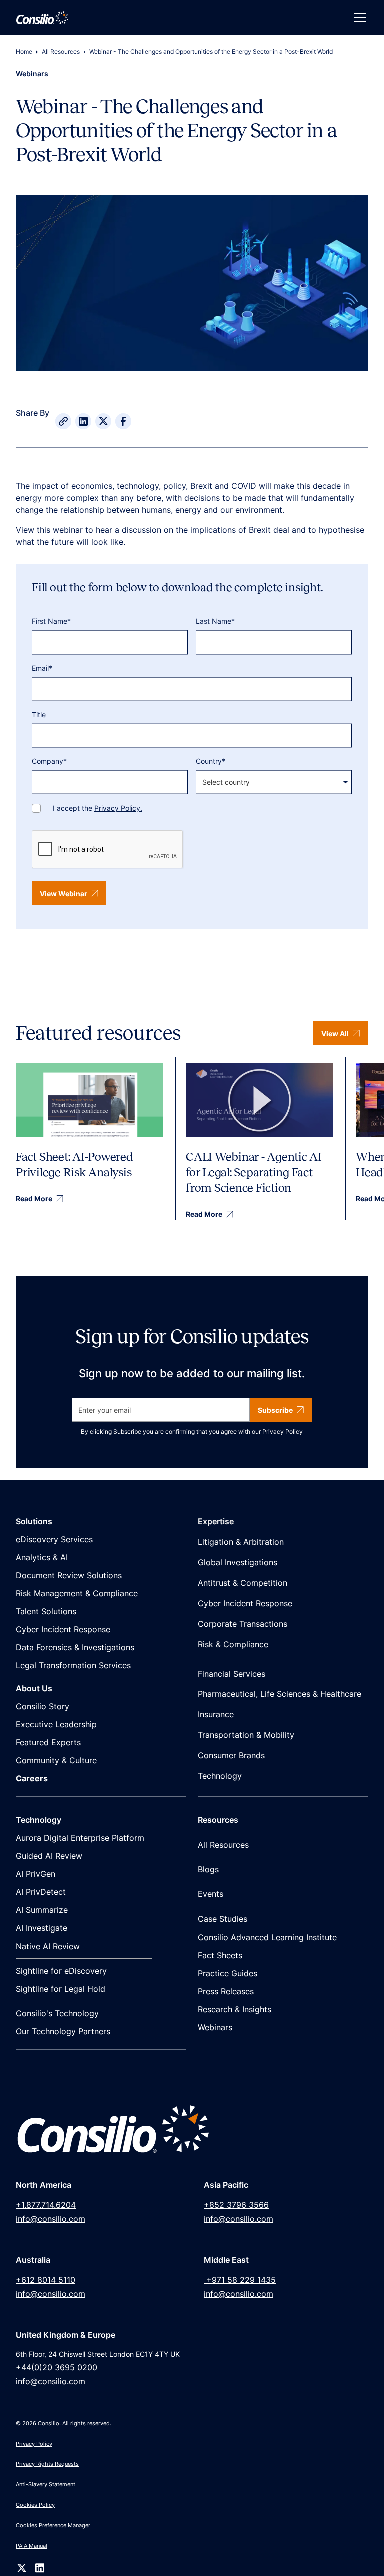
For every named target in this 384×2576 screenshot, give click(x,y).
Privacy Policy (283, 1431)
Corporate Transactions (243, 1624)
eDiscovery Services (54, 1539)
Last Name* (215, 621)
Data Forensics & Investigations (75, 1647)
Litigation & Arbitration (241, 1542)
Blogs (208, 1869)
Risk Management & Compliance (77, 1593)
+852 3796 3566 (236, 2205)
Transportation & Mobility (246, 1735)
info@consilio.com (51, 2219)
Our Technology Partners (63, 2031)
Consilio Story (43, 1706)
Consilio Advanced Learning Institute (267, 1937)
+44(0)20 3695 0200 (57, 2367)
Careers (32, 1778)
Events (211, 1894)
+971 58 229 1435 (240, 2280)
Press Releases (226, 1991)
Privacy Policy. (118, 808)
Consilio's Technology (57, 2013)
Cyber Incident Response (63, 1629)
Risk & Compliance (233, 1644)
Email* (42, 668)
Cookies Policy (35, 2505)
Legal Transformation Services (73, 1665)
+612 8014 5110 (46, 2280)
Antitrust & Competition (243, 1583)
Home (24, 51)
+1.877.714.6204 (46, 2205)
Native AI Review (48, 1946)
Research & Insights (235, 2009)
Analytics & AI (42, 1557)
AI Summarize (42, 1910)
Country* (211, 761)
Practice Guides (228, 1973)
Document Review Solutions (69, 1575)
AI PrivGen (36, 1874)
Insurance (216, 1714)
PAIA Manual (32, 2546)
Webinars (215, 2027)
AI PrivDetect (41, 1892)
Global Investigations (238, 1562)
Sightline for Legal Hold (61, 1989)
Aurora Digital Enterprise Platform (80, 1838)
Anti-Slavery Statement (46, 2484)
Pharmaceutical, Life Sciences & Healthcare (280, 1694)
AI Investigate (42, 1928)
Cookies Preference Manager (53, 2525)
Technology (220, 1776)
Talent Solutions (46, 1611)
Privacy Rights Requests (47, 2464)
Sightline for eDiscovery (61, 1971)
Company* (49, 761)
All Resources (61, 51)
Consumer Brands (231, 1755)
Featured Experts (48, 1742)
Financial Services (232, 1674)
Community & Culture (56, 1760)
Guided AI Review (49, 1856)
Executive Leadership (56, 1724)
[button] (358, 18)
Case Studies (223, 1919)
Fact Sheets (220, 1955)
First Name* (51, 621)
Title (39, 714)
